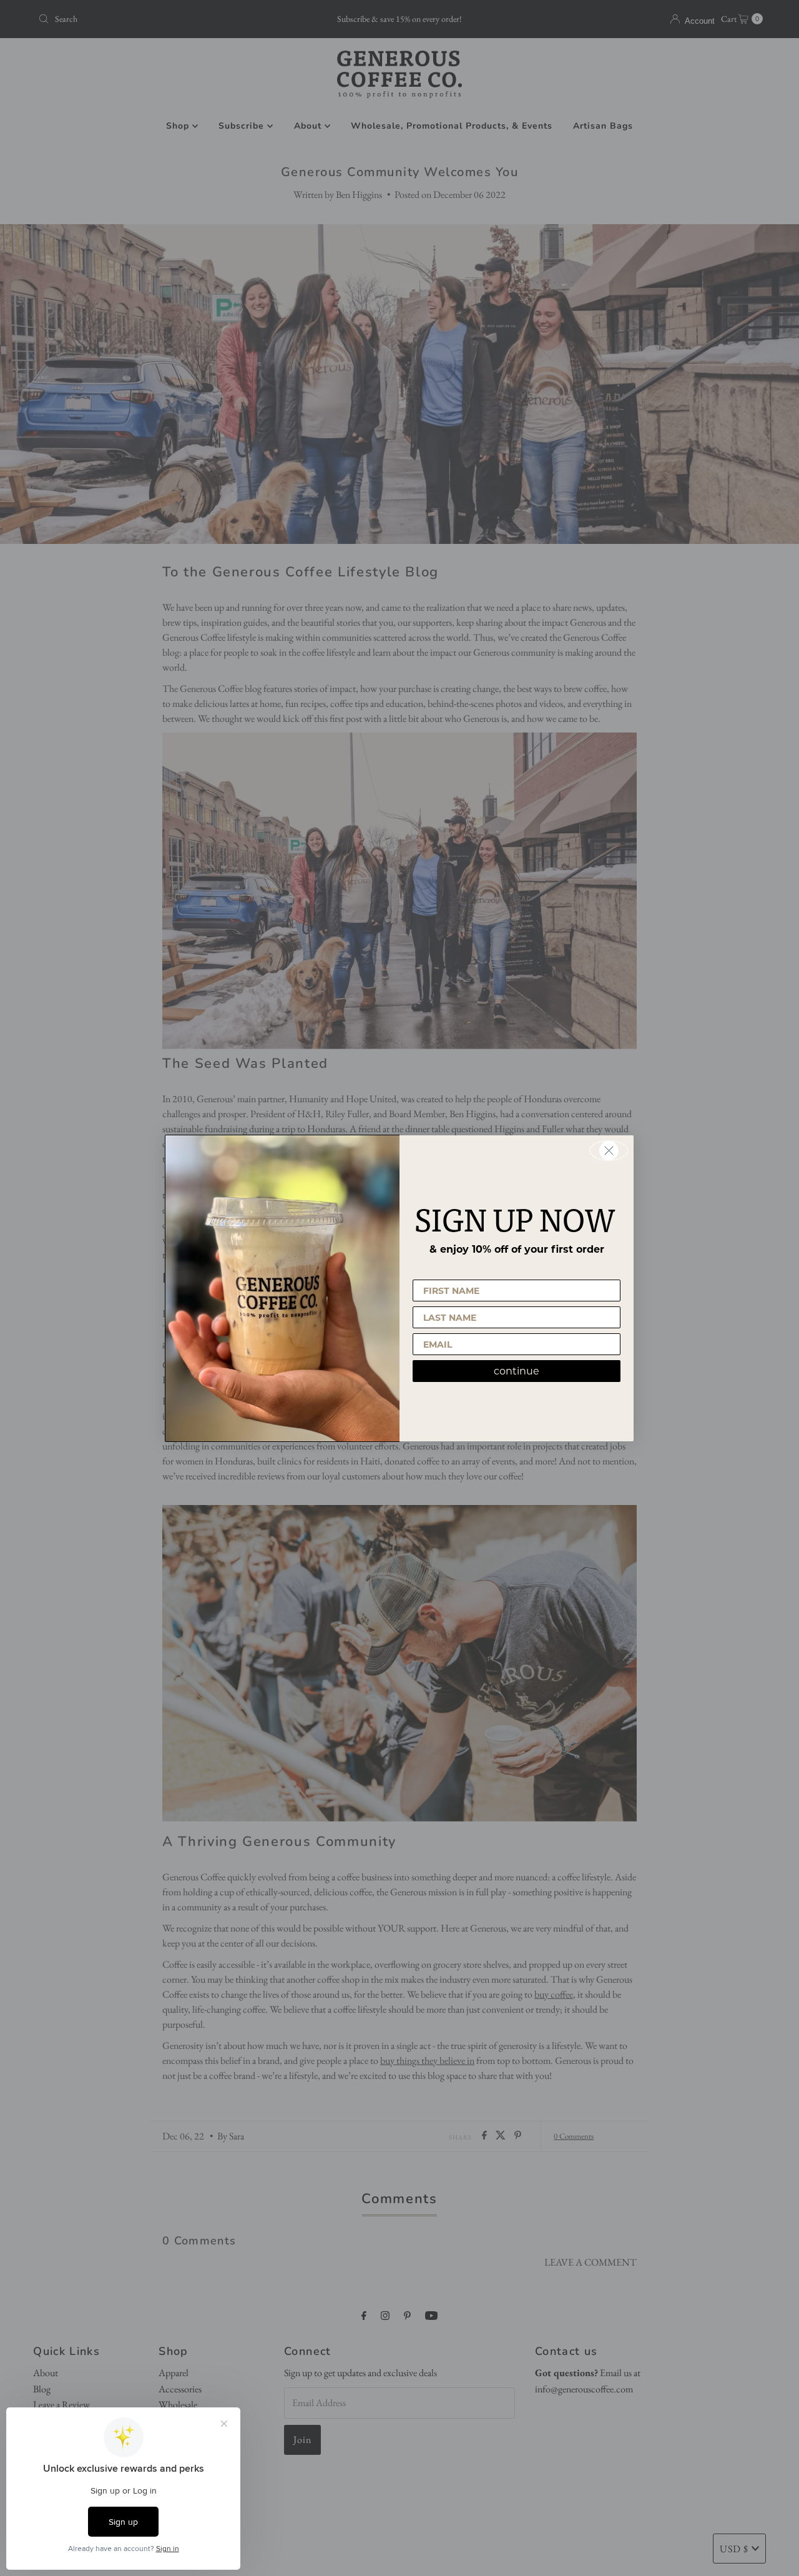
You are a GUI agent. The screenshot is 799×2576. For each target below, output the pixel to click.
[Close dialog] (609, 1151)
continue (517, 1371)
